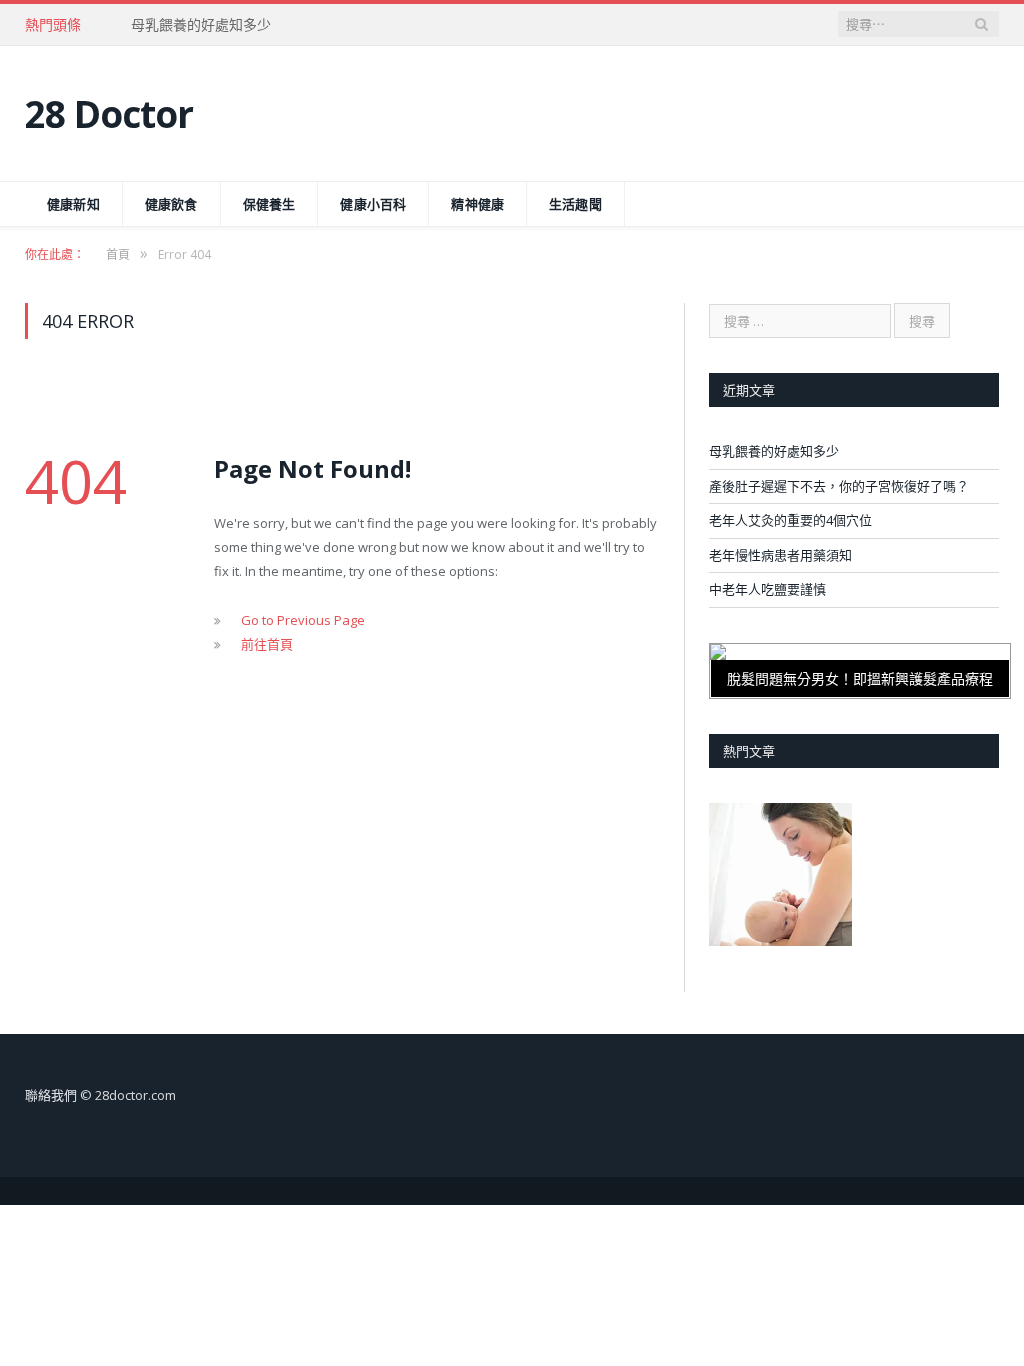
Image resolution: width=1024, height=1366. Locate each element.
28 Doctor (109, 113)
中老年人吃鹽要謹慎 (767, 589)
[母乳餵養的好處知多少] (780, 877)
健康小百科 (373, 204)
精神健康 (477, 204)
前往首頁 (267, 644)
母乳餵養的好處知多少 (201, 25)
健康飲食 (171, 204)
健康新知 (73, 204)
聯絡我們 (51, 1095)
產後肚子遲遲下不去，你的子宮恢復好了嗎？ (839, 486)
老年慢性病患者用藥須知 (780, 555)
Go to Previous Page (303, 620)
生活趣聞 (575, 204)
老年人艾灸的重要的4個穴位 (790, 520)
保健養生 (269, 204)
